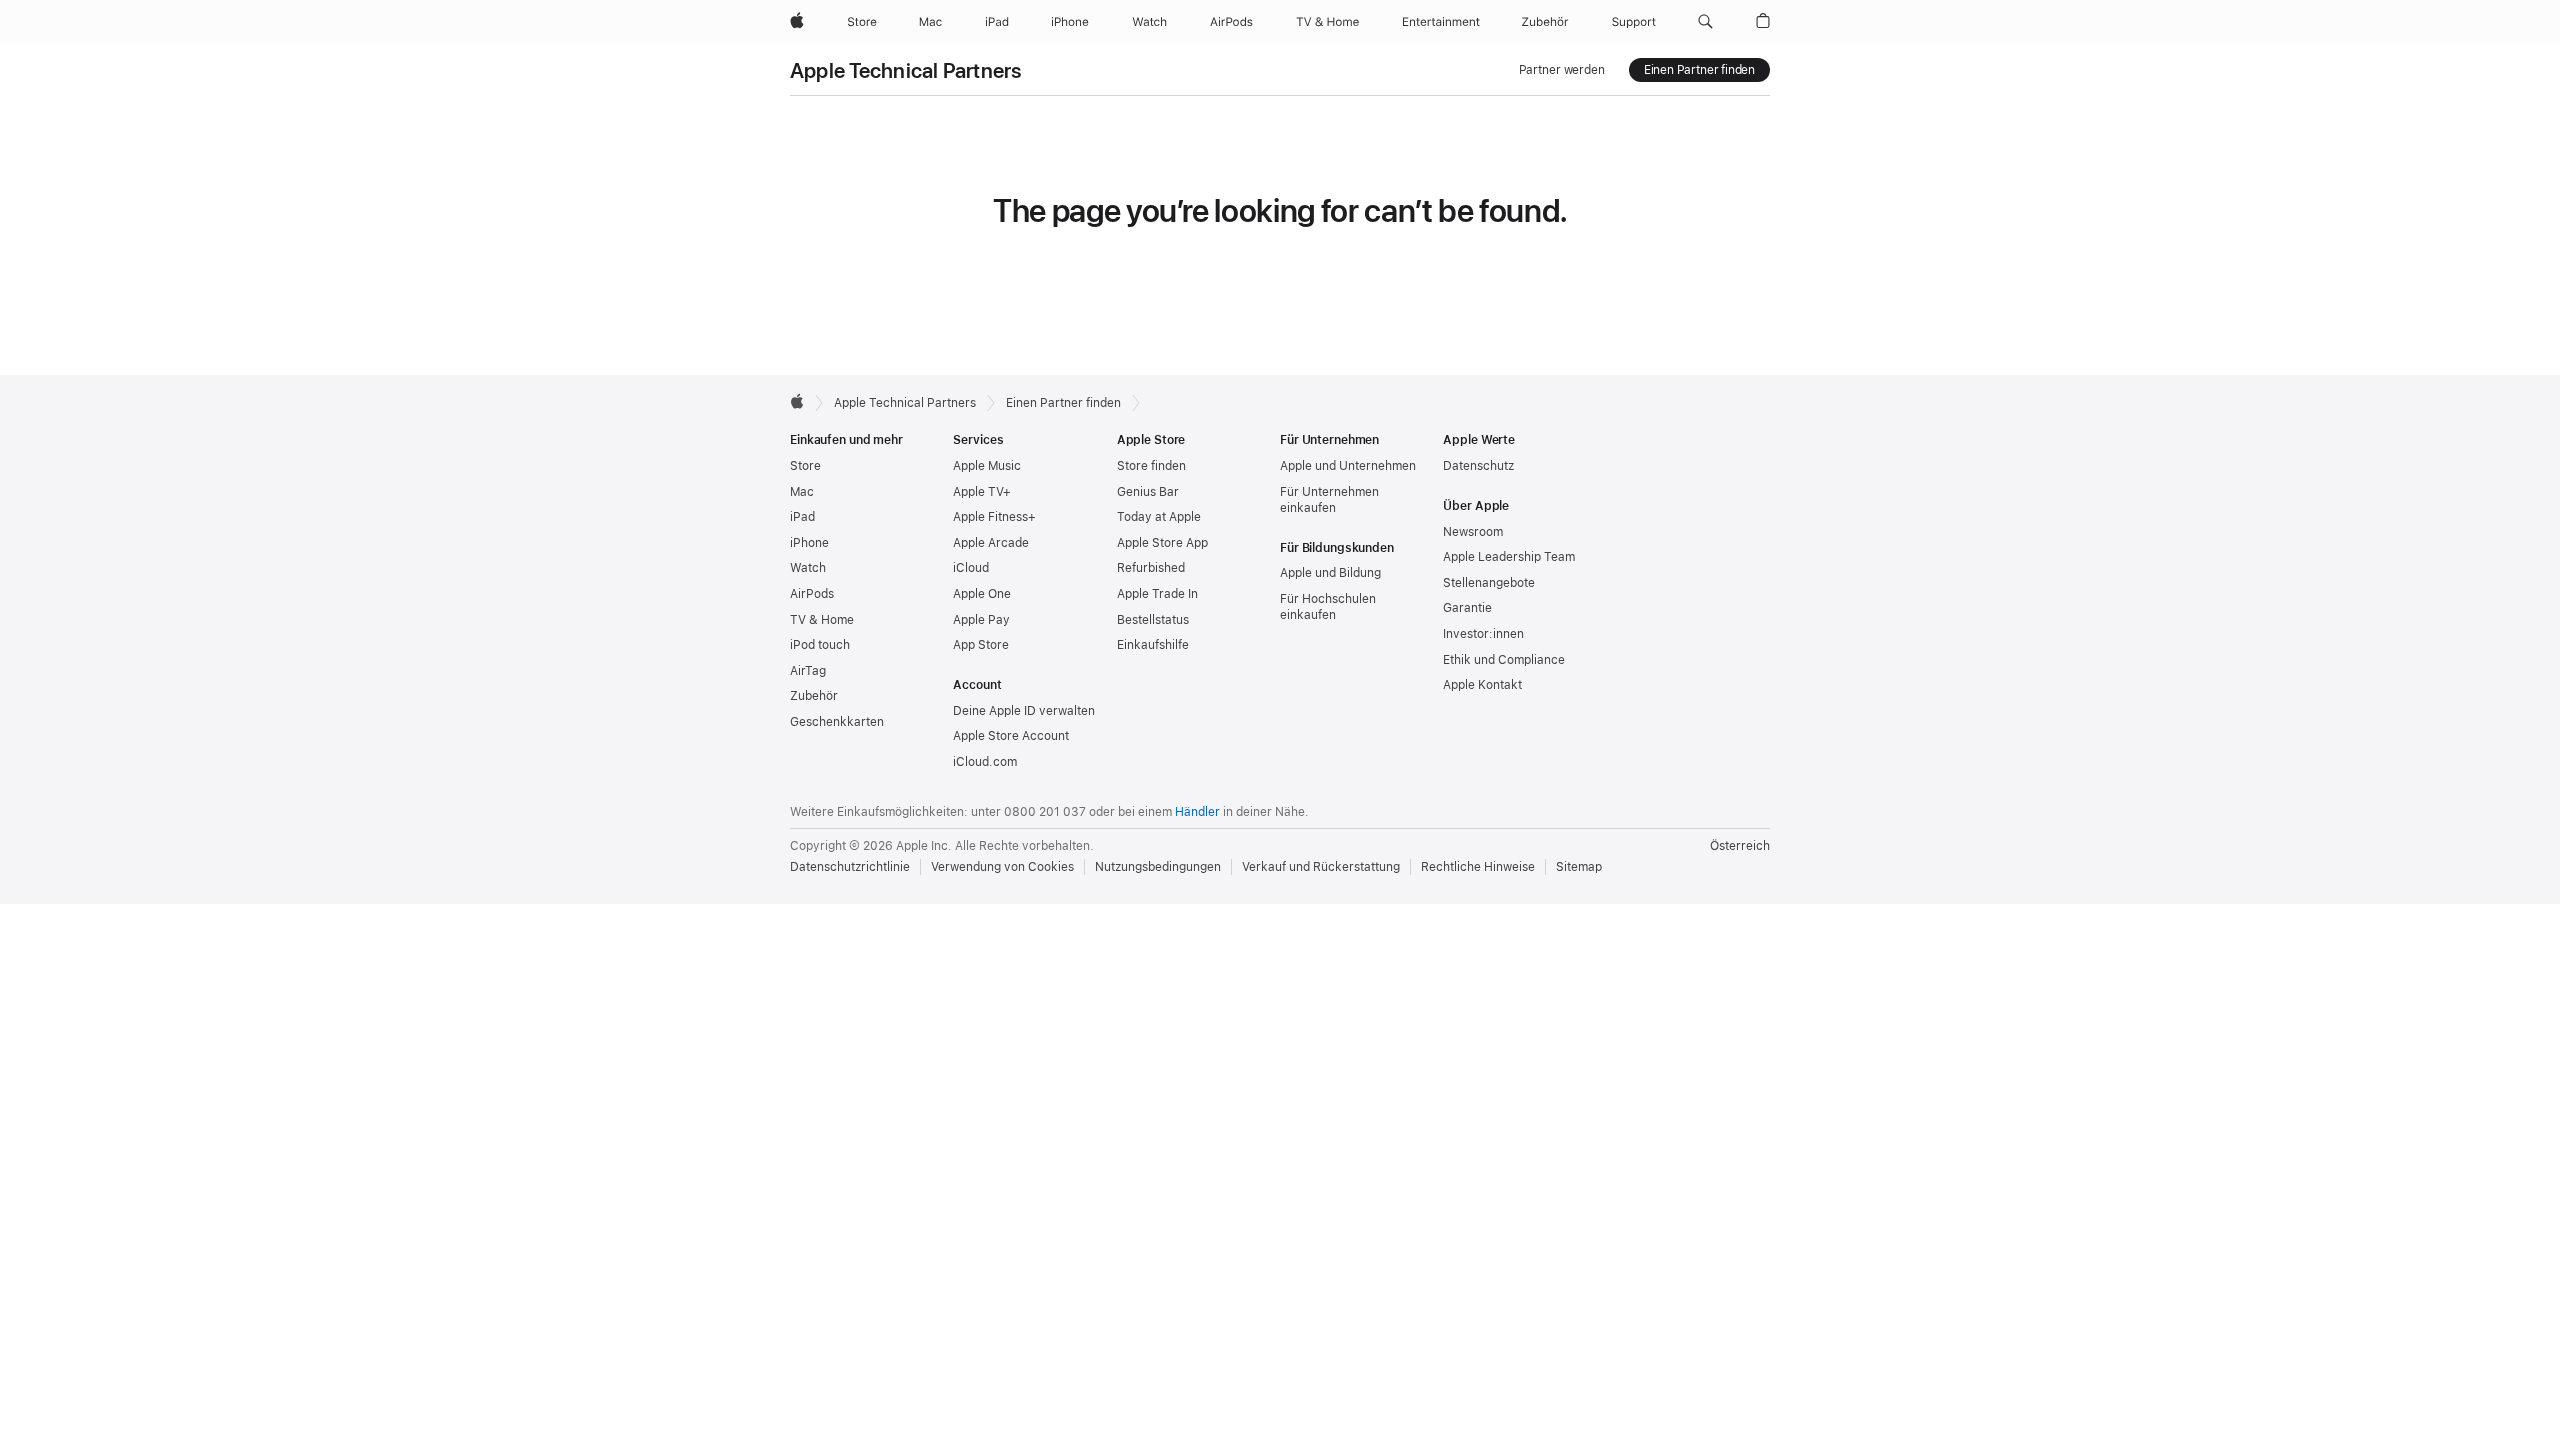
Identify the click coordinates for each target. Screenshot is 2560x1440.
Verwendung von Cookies (1002, 867)
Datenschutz (1478, 466)
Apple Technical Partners (906, 70)
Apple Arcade (991, 543)
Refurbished (1151, 568)
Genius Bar (1148, 492)
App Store (981, 645)
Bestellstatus (1153, 620)
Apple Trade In (1157, 594)
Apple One (982, 594)
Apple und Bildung (1330, 573)
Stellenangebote (1489, 583)
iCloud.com (985, 762)
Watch (808, 568)
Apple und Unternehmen (1348, 466)
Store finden (1151, 466)
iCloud (971, 568)
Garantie (1467, 608)
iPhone (809, 543)
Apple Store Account (1011, 736)
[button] (1705, 22)
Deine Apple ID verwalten (1024, 711)
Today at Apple (1159, 517)
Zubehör (814, 696)
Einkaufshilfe (1153, 645)
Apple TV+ (982, 492)
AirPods (812, 594)
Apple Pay (981, 620)
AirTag (808, 671)
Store (805, 466)
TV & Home (822, 620)
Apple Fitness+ (994, 517)
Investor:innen (1483, 634)
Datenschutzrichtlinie (850, 867)
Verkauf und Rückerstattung (1321, 867)
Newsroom (1473, 532)
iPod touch (820, 645)
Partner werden (1562, 70)
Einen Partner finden (1699, 70)
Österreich (1740, 846)
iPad (802, 517)
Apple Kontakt (1482, 685)
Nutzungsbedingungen (1158, 867)
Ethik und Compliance (1504, 660)
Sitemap (1579, 867)
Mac (802, 492)
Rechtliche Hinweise (1478, 867)
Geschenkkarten (837, 722)
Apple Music (987, 466)
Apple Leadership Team (1509, 557)
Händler (1197, 812)
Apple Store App (1162, 543)
